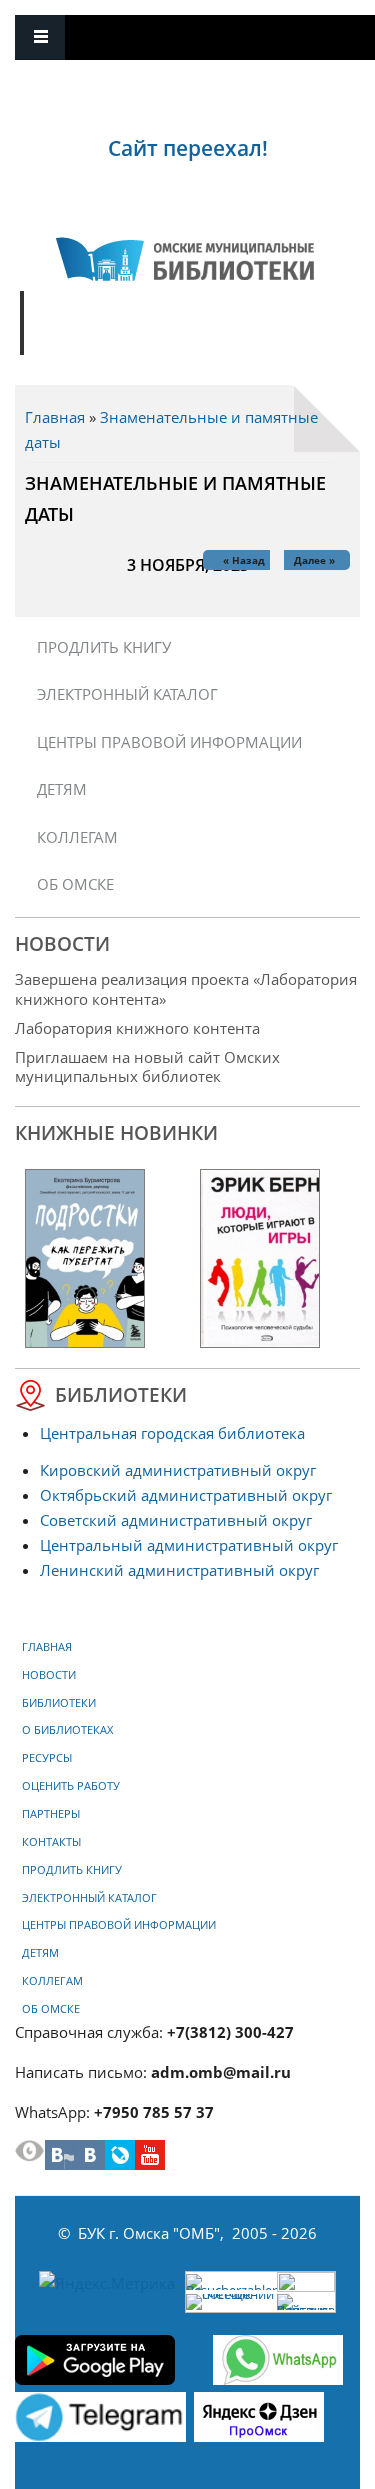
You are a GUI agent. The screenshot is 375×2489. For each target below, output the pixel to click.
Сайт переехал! (188, 148)
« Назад (244, 560)
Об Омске (75, 884)
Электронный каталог (127, 694)
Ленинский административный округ (179, 1570)
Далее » (314, 560)
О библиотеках (67, 1730)
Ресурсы (47, 1758)
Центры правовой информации (169, 742)
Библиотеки (59, 1703)
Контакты (51, 1842)
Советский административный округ (176, 1520)
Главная (55, 417)
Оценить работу (71, 1786)
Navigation (40, 37)
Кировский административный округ (178, 1470)
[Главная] (185, 259)
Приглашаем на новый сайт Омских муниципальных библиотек (147, 1066)
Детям (62, 789)
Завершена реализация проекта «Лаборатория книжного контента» (186, 988)
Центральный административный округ (189, 1545)
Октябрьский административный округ (186, 1495)
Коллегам (77, 837)
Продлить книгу (104, 647)
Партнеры (51, 1814)
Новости (49, 1675)
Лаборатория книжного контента (137, 1028)
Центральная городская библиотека (172, 1433)
